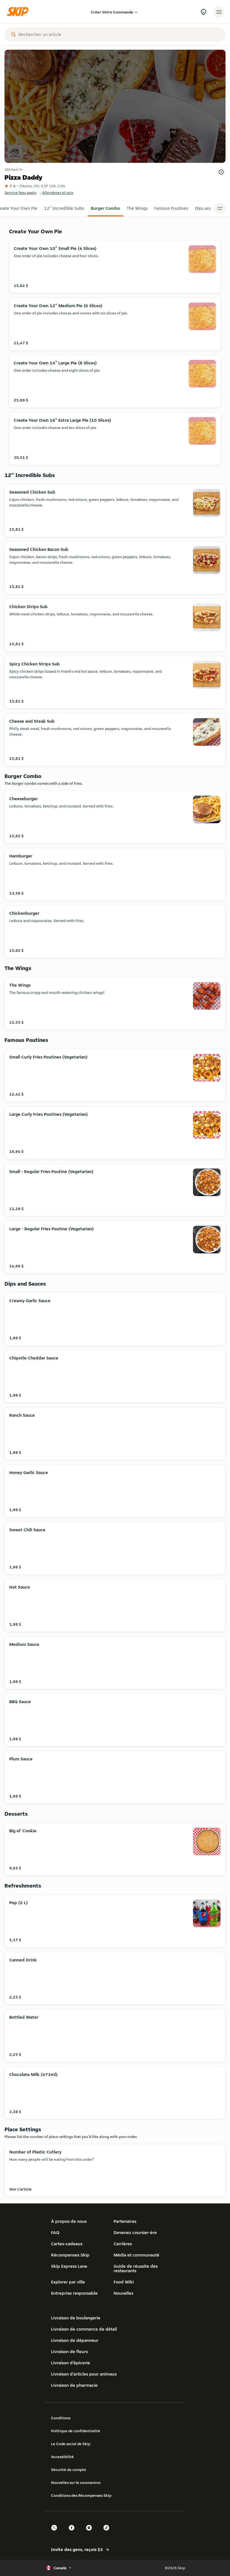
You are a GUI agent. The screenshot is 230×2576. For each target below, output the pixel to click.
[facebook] (73, 2533)
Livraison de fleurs (69, 2352)
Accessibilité (62, 2457)
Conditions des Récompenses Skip (81, 2495)
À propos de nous (69, 2221)
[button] (64, 208)
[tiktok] (108, 2533)
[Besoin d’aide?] (203, 12)
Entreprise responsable (74, 2293)
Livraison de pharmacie (74, 2385)
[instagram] (91, 2533)
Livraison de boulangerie (76, 2318)
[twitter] (56, 2533)
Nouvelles (123, 2293)
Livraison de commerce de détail (84, 2329)
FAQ (55, 2232)
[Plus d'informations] (221, 172)
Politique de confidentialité (76, 2431)
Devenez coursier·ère (135, 2232)
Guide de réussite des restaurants (136, 2268)
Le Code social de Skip (71, 2444)
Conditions (61, 2418)
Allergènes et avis (58, 193)
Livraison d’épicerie (71, 2363)
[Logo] (19, 12)
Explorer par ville (68, 2282)
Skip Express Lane (69, 2266)
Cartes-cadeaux (67, 2244)
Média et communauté (136, 2255)
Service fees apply (20, 193)
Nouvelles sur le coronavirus (76, 2483)
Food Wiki (124, 2282)
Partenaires (125, 2221)
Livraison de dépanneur (75, 2340)
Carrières (123, 2244)
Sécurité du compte (69, 2470)
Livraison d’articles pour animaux (84, 2374)
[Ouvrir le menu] (219, 12)
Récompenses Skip (70, 2255)
